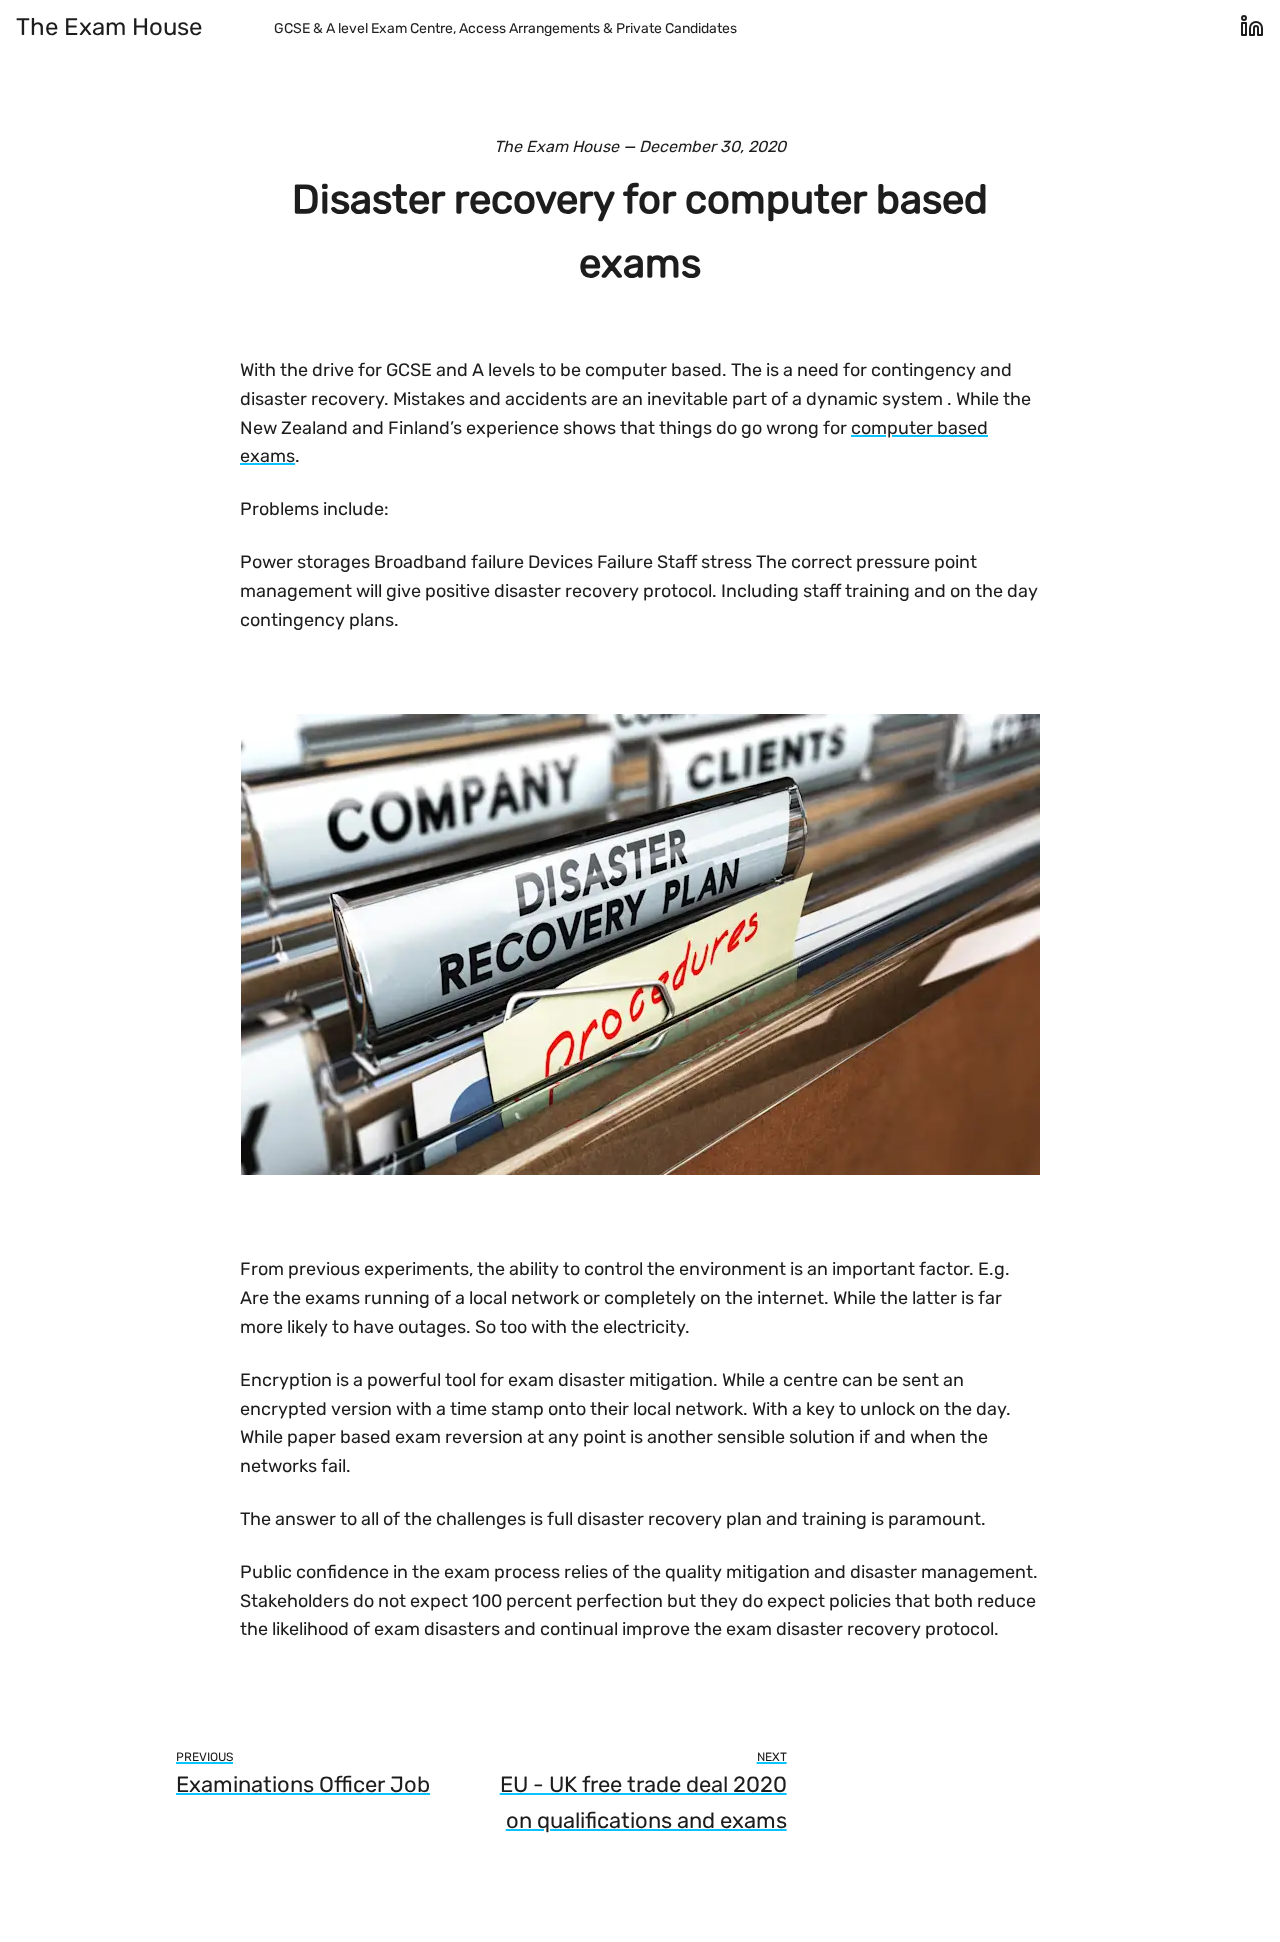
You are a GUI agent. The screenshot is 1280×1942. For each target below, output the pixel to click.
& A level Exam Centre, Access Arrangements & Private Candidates (505, 28)
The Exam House (109, 27)
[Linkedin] (1252, 33)
